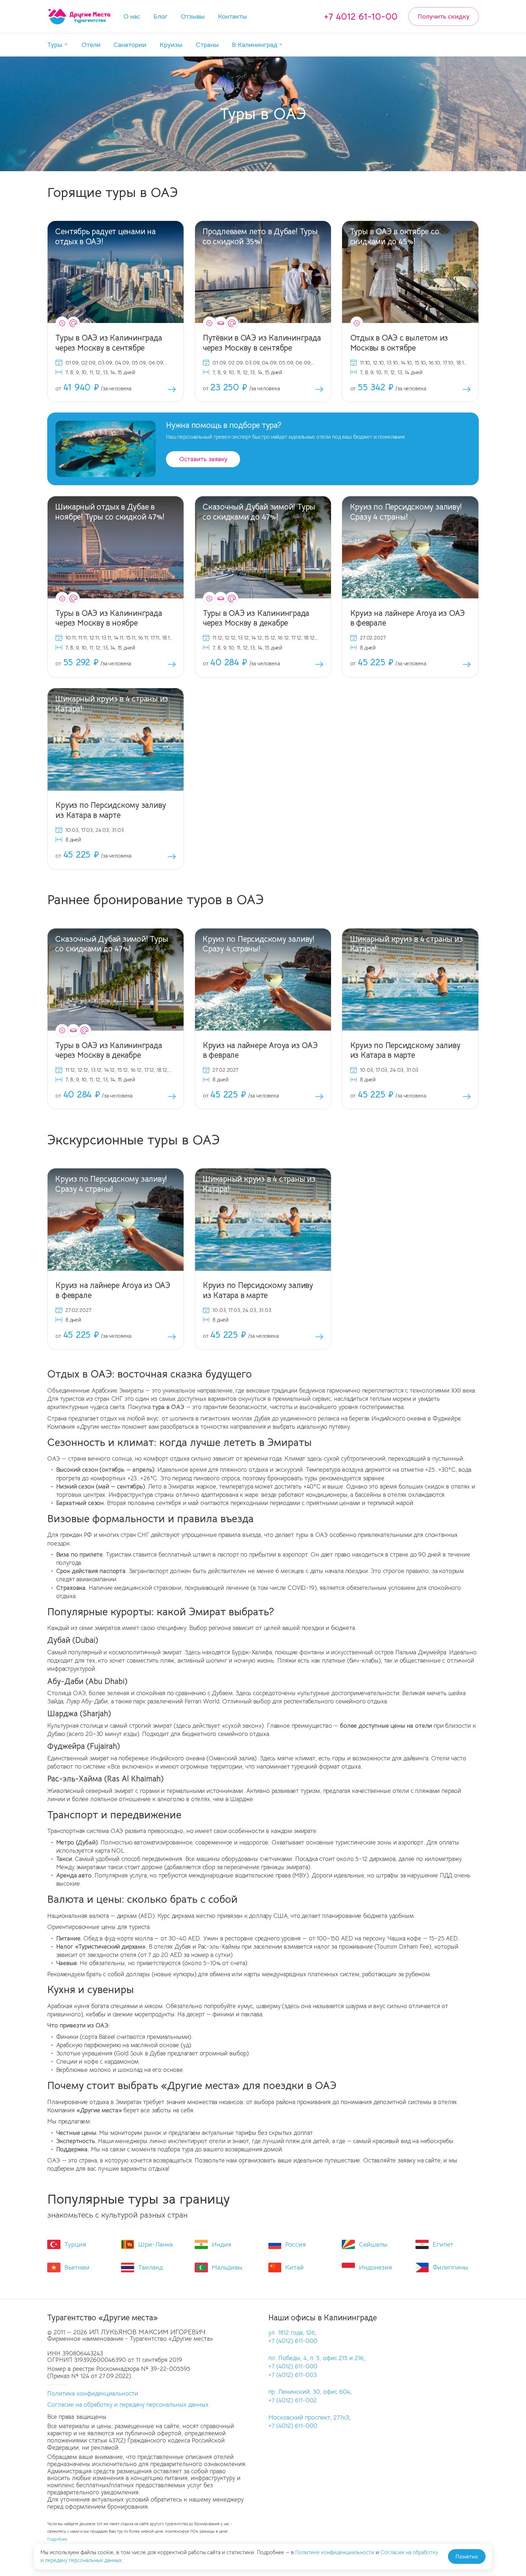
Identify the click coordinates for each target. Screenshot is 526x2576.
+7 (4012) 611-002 (293, 2400)
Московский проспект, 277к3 (309, 2418)
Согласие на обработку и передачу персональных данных (128, 2405)
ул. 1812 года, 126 (292, 2333)
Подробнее (57, 2539)
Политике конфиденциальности (335, 2552)
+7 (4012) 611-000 (293, 2341)
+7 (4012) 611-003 (293, 2375)
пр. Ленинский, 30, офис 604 (309, 2392)
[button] (58, 45)
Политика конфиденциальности (93, 2394)
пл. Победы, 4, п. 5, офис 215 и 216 (316, 2358)
